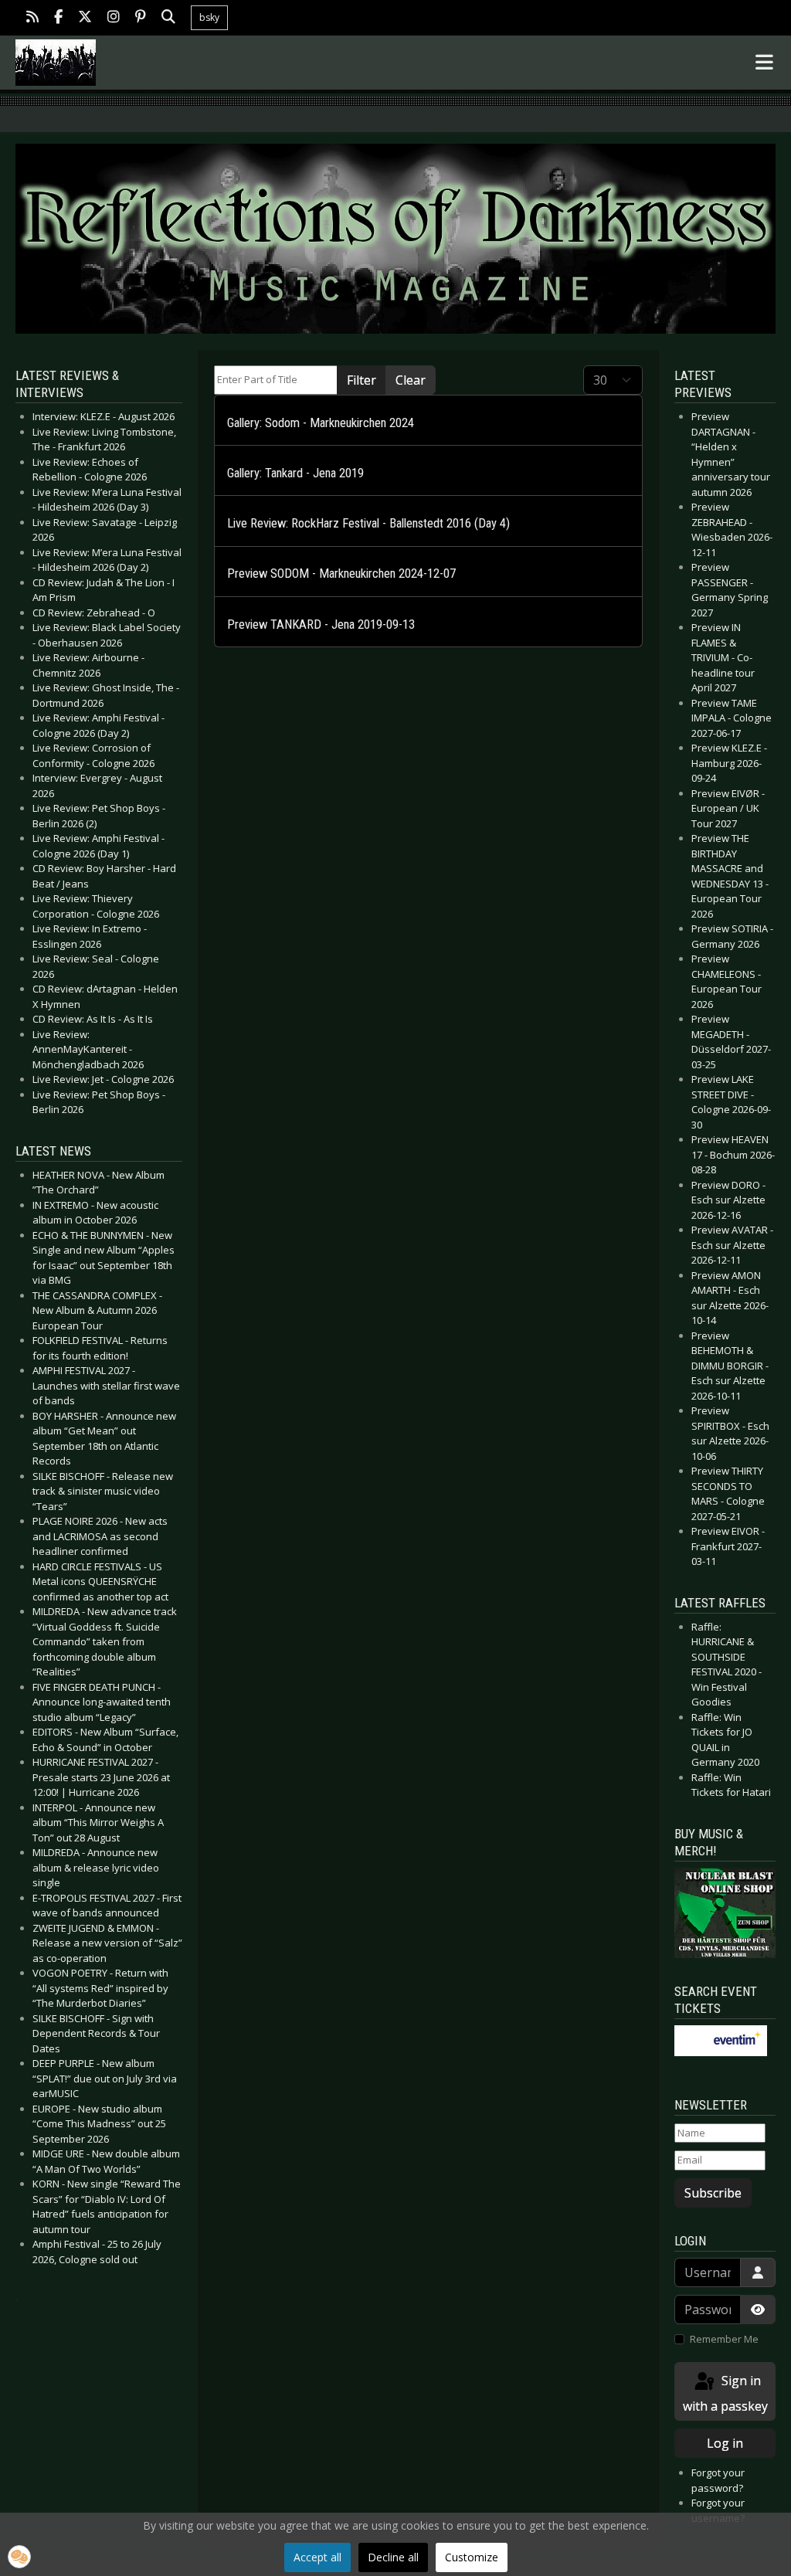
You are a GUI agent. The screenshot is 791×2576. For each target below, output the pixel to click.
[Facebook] (58, 18)
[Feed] (32, 18)
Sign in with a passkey (725, 2393)
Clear (411, 380)
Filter (362, 380)
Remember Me (724, 2339)
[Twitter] (85, 18)
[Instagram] (114, 18)
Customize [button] (472, 2557)
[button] (19, 2557)
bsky (209, 17)
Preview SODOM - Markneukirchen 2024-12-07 (341, 574)
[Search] (168, 18)
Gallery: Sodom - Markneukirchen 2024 (321, 423)
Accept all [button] (317, 2557)
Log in (725, 2443)
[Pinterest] (141, 18)
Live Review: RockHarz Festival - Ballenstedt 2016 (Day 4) (368, 523)
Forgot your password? (718, 2480)
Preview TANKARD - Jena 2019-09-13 (321, 624)
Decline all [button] (393, 2557)
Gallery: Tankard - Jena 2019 (295, 473)
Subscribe (713, 2193)
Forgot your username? (718, 2510)
